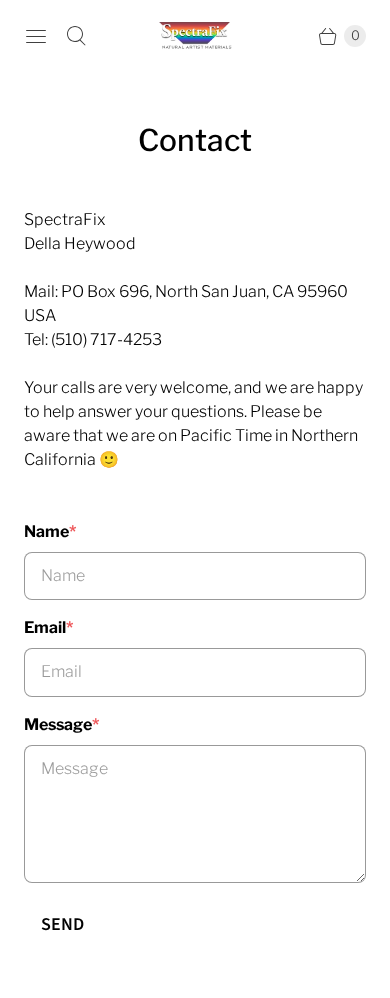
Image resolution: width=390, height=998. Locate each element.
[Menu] (36, 36)
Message (61, 724)
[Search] (76, 36)
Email (48, 627)
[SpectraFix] (195, 35)
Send (62, 924)
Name (50, 531)
